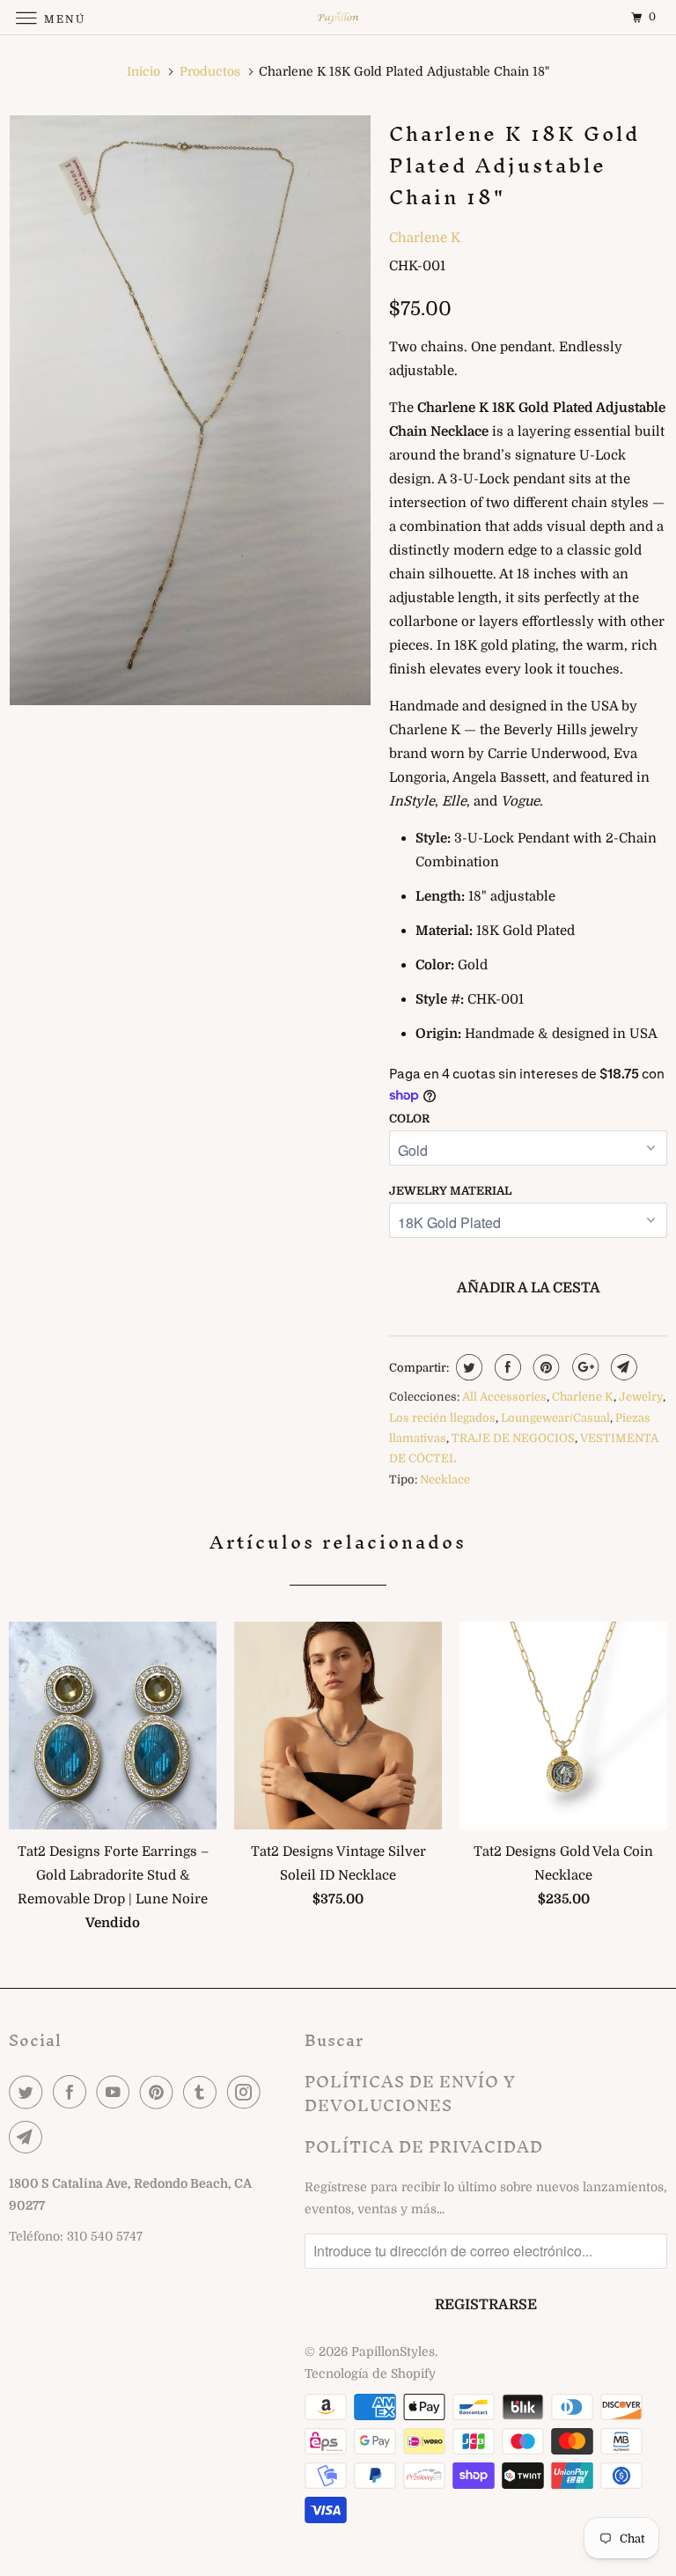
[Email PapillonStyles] (29, 2137)
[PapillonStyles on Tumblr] (203, 2092)
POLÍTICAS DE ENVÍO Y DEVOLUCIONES (410, 2094)
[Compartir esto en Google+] (583, 1367)
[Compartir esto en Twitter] (467, 1367)
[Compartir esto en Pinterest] (544, 1367)
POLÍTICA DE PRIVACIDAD (424, 2147)
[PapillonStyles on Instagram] (247, 2092)
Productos (210, 71)
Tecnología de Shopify (370, 2374)
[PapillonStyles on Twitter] (29, 2092)
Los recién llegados (442, 1418)
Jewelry (641, 1397)
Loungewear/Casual (555, 1418)
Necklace (445, 1479)
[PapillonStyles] (338, 17)
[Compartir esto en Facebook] (506, 1367)
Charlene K (425, 238)
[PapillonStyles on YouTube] (116, 2092)
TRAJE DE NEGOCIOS (513, 1438)
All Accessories (504, 1397)
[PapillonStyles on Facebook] (73, 2092)
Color (409, 1119)
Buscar (334, 2040)
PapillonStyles (393, 2352)
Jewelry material (450, 1191)
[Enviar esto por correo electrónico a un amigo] (622, 1367)
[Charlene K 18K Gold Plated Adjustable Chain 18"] (190, 410)
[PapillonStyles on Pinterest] (160, 2092)
